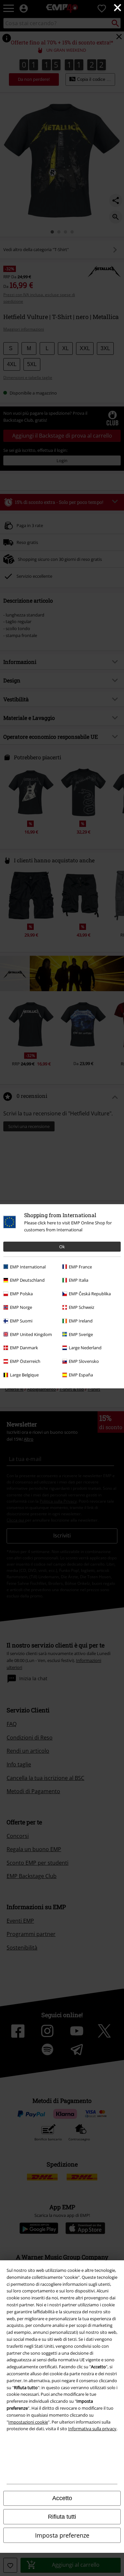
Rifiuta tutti (62, 2517)
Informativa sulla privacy (92, 2429)
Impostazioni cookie (28, 2422)
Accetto (62, 2498)
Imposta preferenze (62, 2535)
